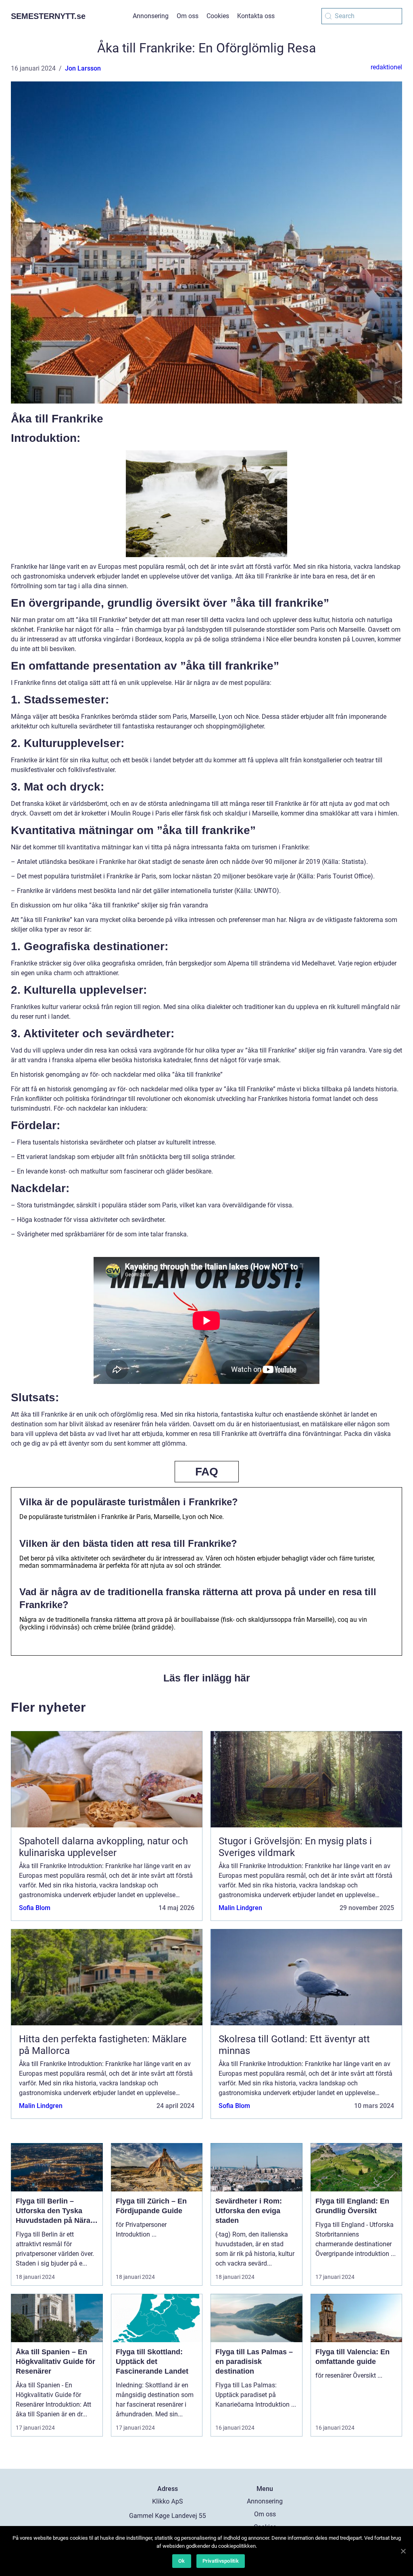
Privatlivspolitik (221, 2561)
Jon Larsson (83, 68)
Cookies (218, 16)
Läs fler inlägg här (207, 1678)
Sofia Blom (35, 1908)
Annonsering (151, 16)
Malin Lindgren (240, 1908)
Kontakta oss (256, 16)
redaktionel (386, 67)
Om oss (188, 16)
